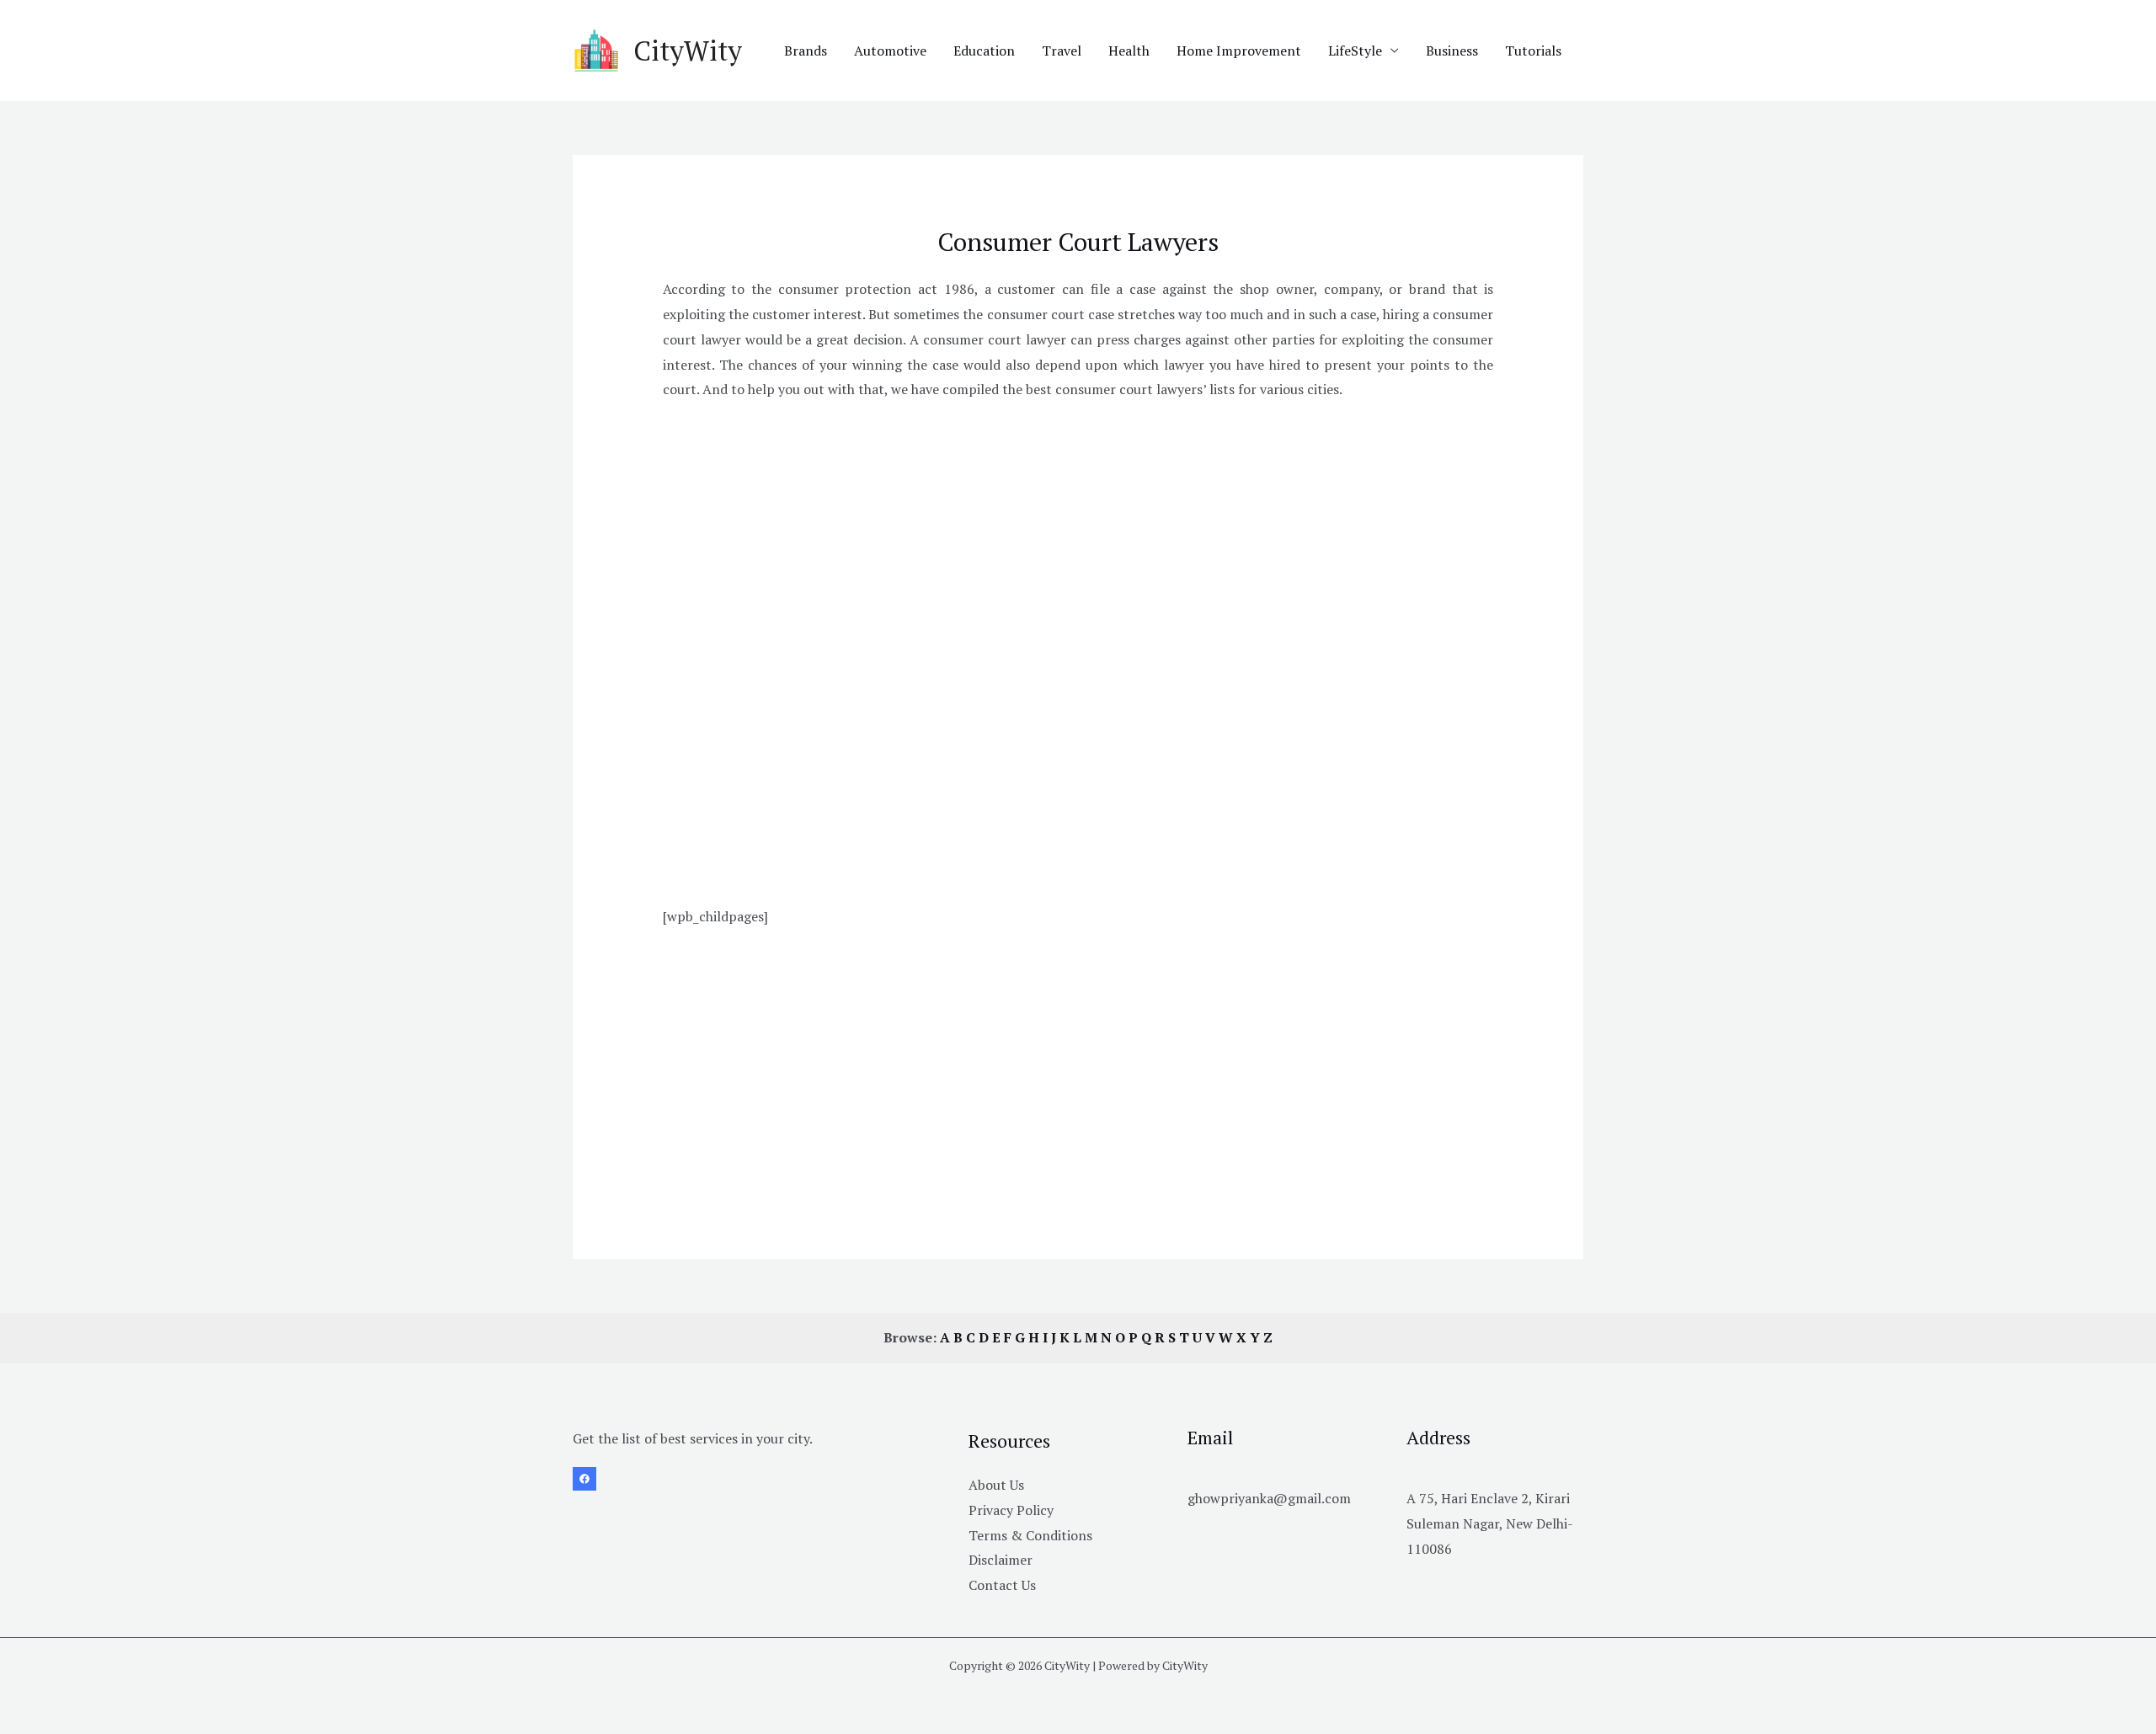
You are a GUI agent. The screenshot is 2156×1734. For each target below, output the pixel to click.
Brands (806, 51)
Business (1452, 51)
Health (1129, 51)
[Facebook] (584, 1479)
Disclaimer (1001, 1560)
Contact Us (1002, 1585)
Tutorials (1533, 51)
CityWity (688, 51)
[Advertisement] (1078, 534)
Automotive (890, 51)
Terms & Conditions (1030, 1535)
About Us (996, 1485)
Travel (1062, 51)
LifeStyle (1355, 51)
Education (984, 51)
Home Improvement (1239, 51)
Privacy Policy (1011, 1510)
